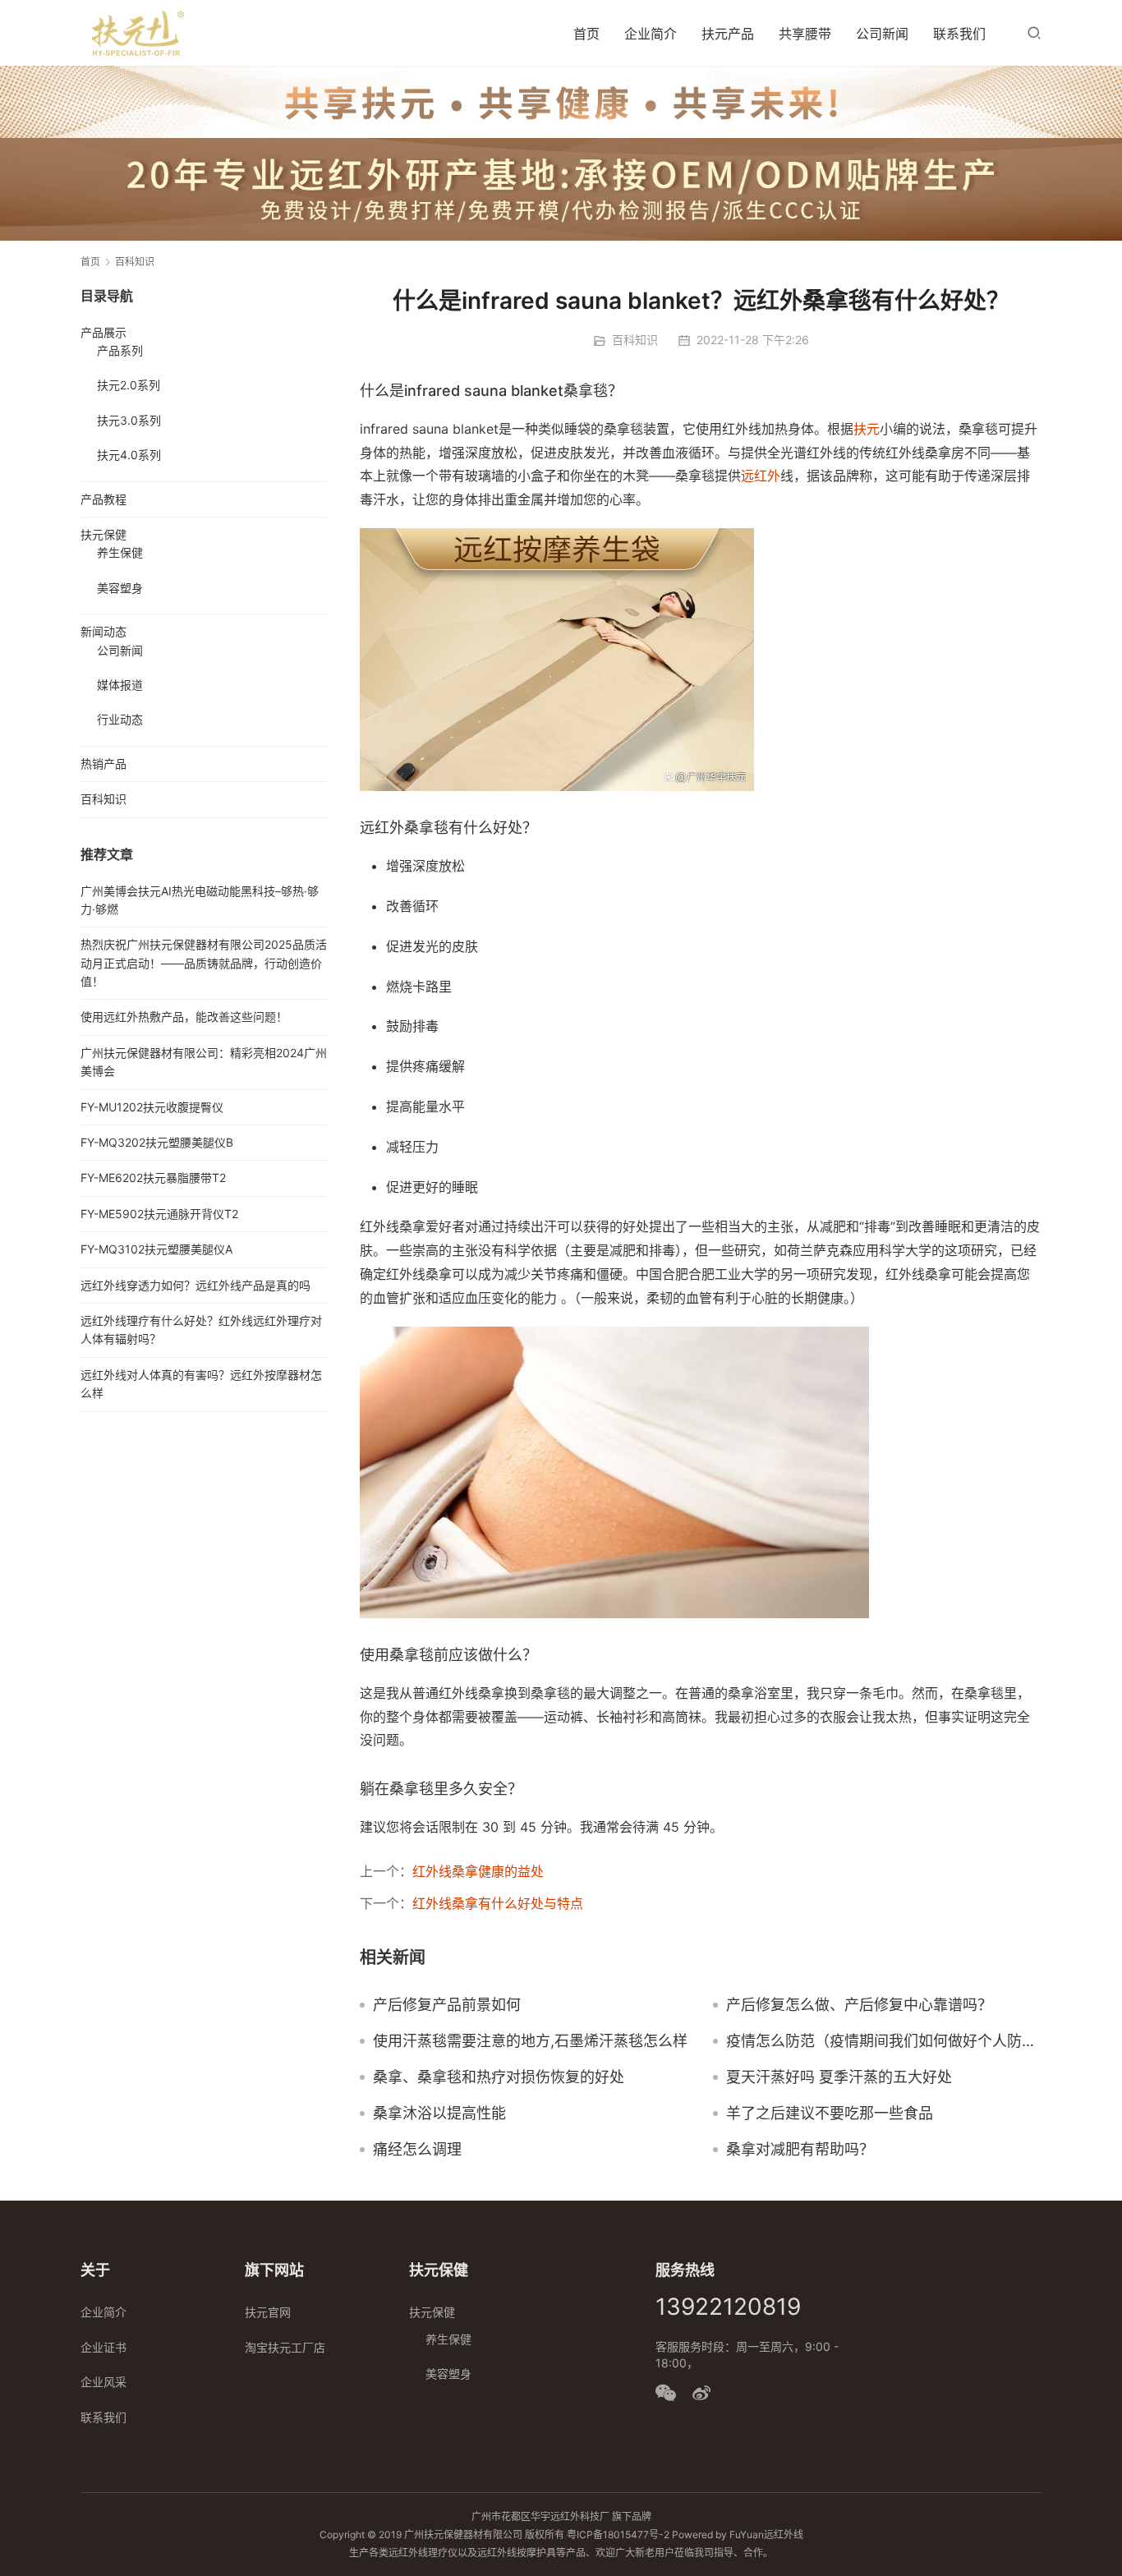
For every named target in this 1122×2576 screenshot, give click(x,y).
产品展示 (103, 332)
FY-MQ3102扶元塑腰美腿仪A (156, 1249)
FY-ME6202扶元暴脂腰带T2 (153, 1178)
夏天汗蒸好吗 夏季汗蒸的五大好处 (839, 2077)
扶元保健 (103, 534)
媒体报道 (120, 685)
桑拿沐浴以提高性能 (439, 2114)
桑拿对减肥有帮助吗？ (800, 2150)
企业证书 (103, 2347)
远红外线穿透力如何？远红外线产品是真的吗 (195, 1285)
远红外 (761, 476)
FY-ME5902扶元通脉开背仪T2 (159, 1214)
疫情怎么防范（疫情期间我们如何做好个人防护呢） (884, 2041)
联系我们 (959, 34)
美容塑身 (120, 588)
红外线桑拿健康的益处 (478, 1871)
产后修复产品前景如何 (447, 2005)
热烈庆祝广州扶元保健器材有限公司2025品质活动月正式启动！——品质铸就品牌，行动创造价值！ (204, 963)
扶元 (867, 429)
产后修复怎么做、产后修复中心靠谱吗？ (859, 2005)
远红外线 (784, 2535)
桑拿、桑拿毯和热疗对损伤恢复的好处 (499, 2077)
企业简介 (651, 34)
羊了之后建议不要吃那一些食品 (830, 2114)
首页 (586, 34)
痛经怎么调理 (417, 2150)
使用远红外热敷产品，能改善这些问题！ (184, 1017)
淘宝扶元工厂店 (285, 2347)
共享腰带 (805, 34)
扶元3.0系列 (129, 420)
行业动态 (120, 719)
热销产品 (103, 764)
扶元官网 (268, 2312)
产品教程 (103, 499)
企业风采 (103, 2382)
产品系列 (120, 350)
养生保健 (120, 552)
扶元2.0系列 (129, 385)
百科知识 (635, 340)
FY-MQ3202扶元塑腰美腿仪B (157, 1142)
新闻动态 (103, 631)
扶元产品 (728, 34)
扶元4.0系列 (129, 455)
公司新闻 (882, 34)
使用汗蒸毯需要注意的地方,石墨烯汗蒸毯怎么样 (530, 2041)
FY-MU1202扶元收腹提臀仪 (152, 1107)
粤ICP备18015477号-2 (618, 2535)
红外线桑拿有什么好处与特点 (498, 1903)
